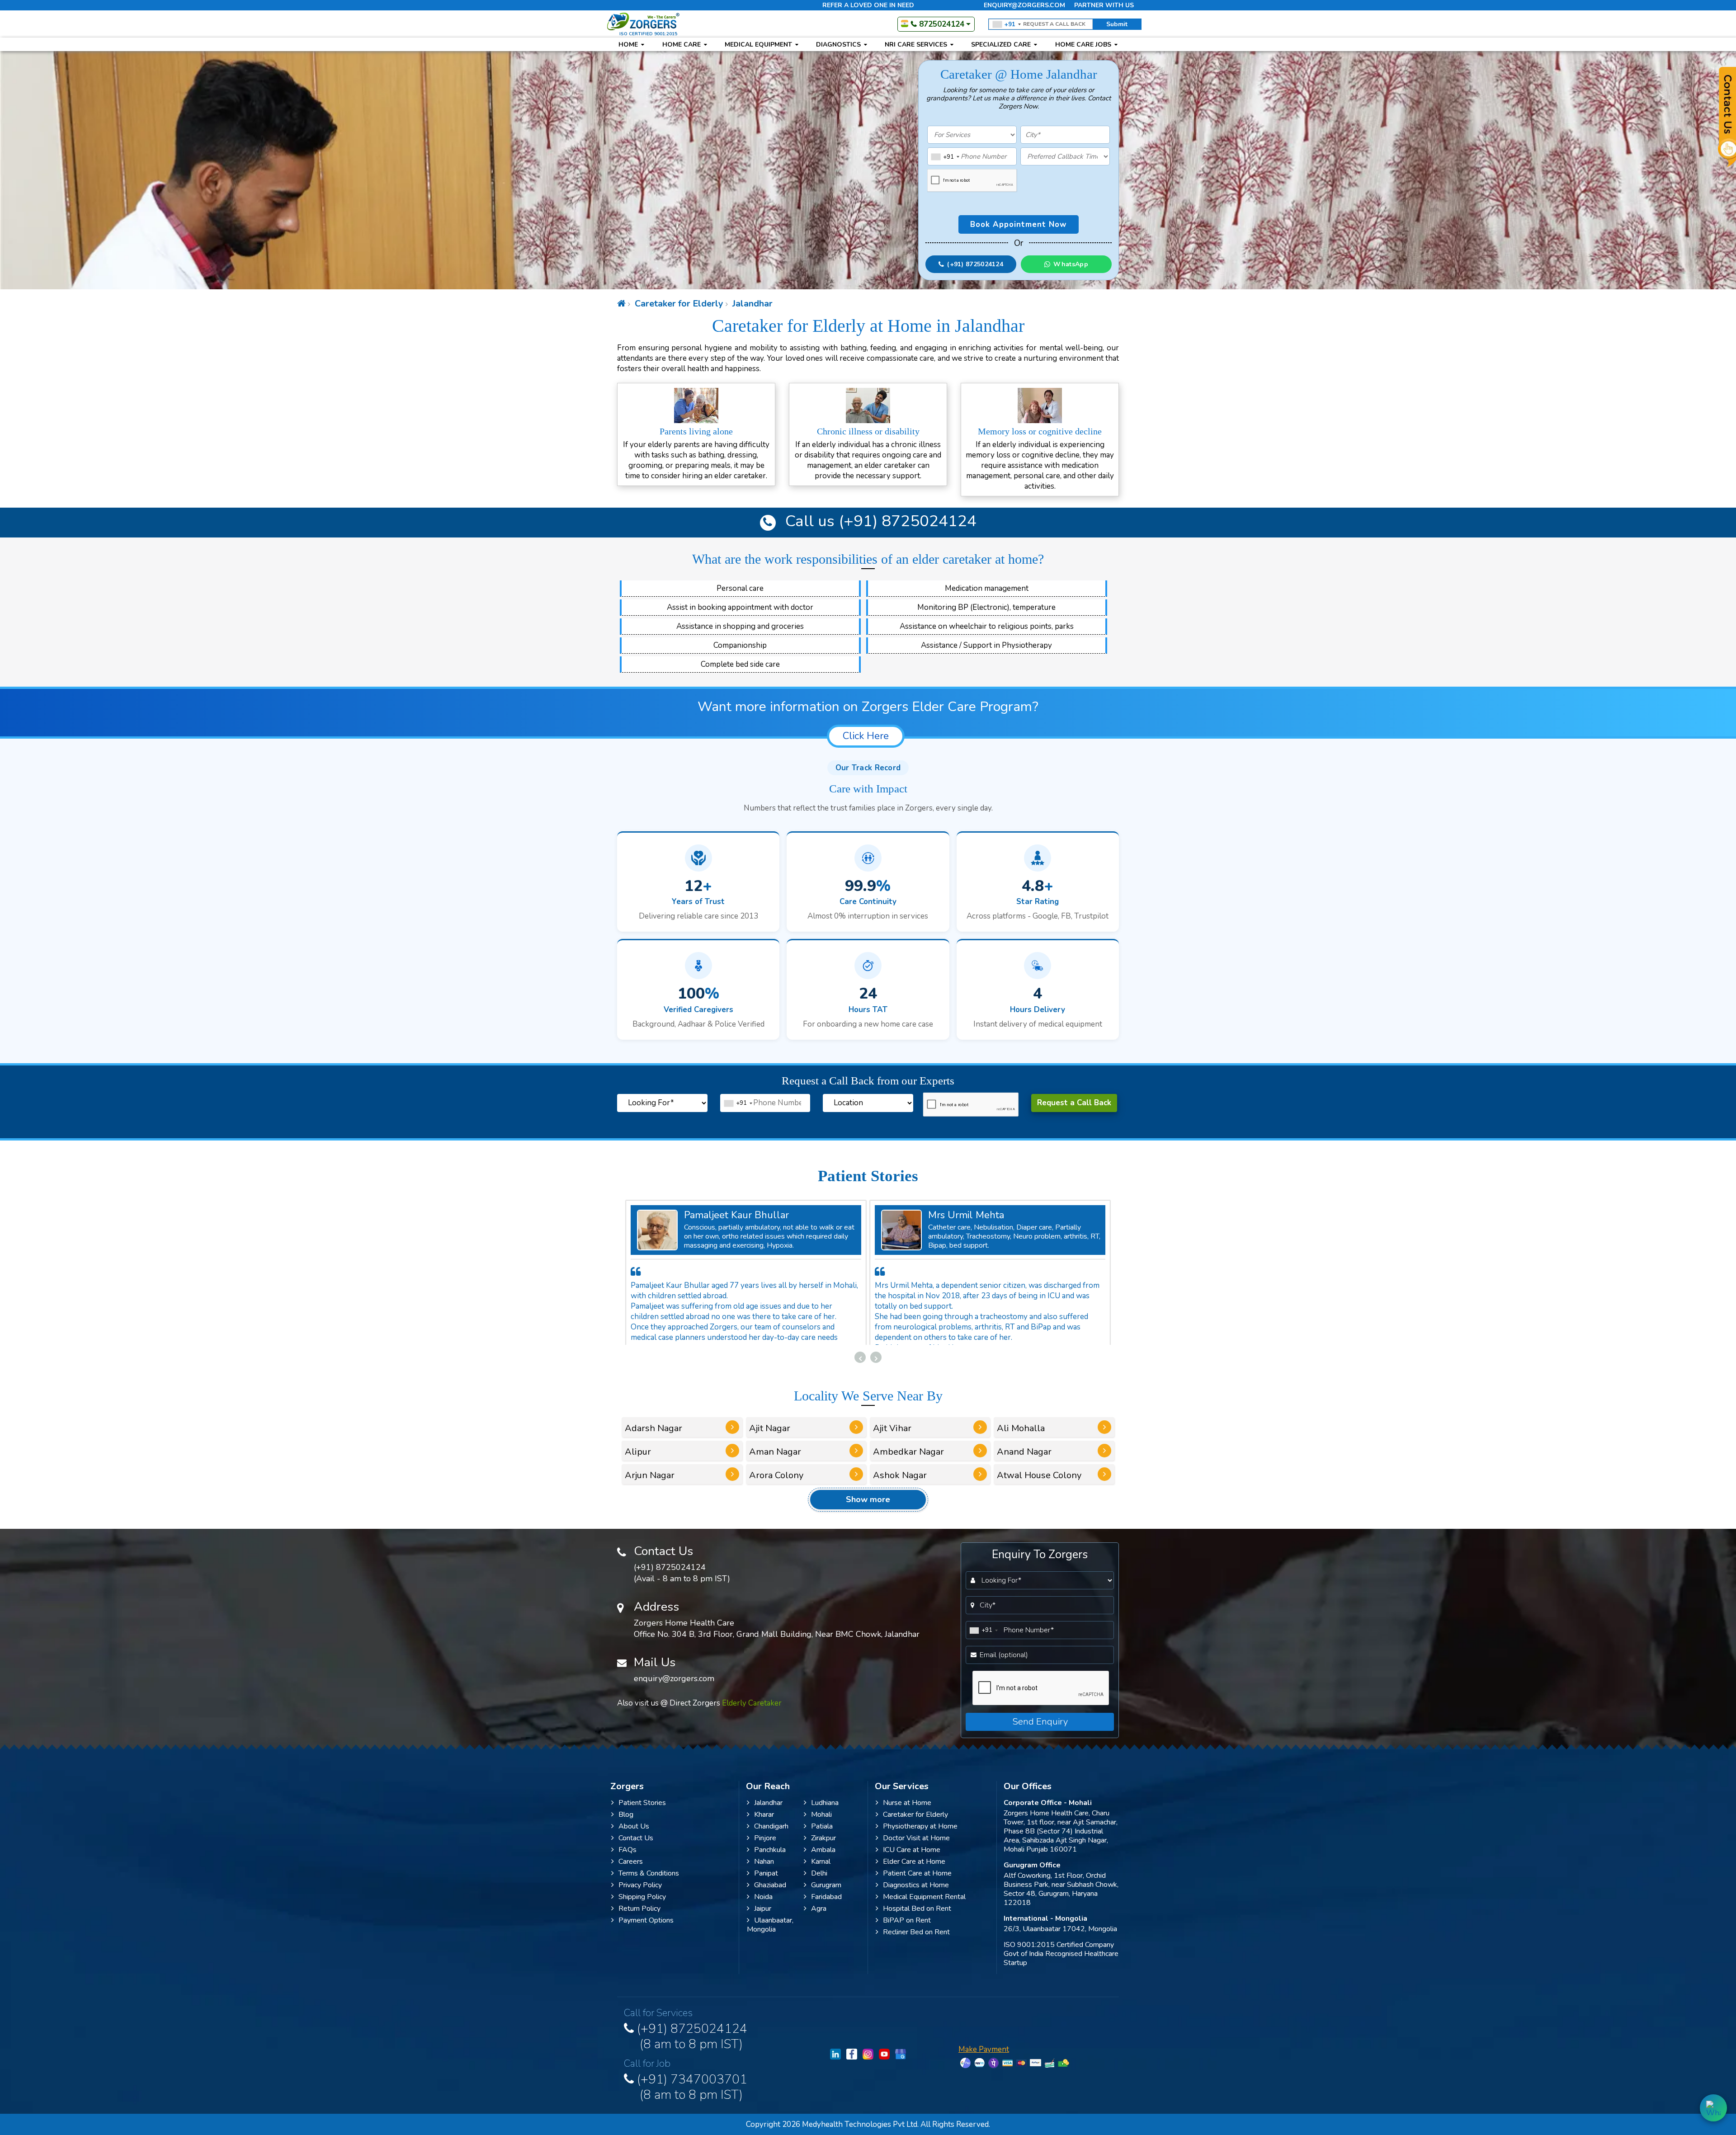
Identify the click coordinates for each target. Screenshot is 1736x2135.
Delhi (819, 1884)
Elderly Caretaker (752, 1713)
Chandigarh (771, 1837)
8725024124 (942, 24)
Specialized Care (1002, 45)
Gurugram (826, 1895)
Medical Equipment (759, 45)
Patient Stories (642, 1813)
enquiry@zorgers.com (1024, 5)
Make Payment (984, 2060)
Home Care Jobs (1084, 45)
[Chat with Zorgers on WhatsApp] (1713, 2108)
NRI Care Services (917, 45)
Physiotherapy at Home (920, 1837)
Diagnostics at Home (916, 1895)
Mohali (821, 1825)
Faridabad (826, 1907)
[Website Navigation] (621, 304)
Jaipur (763, 1919)
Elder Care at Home (914, 1872)
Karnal (821, 1872)
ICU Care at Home (912, 1860)
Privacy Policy (640, 1895)
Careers (631, 1872)
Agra (819, 1919)
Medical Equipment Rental (924, 1907)
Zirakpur (823, 1848)
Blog (626, 1825)
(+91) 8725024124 (906, 521)
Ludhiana (825, 1813)
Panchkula (770, 1860)
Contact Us (636, 1848)
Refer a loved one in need (868, 5)
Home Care (682, 45)
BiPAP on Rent (907, 1931)
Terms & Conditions (649, 1884)
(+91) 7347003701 (691, 2096)
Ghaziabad (770, 1895)
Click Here (866, 736)
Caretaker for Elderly (678, 304)
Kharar (764, 1825)
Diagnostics (839, 45)
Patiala (822, 1837)
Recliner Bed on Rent (916, 1942)
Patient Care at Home (917, 1884)
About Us (634, 1837)
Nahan (764, 1872)
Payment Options (646, 1931)
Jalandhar (751, 304)
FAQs (627, 1860)
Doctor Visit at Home (916, 1848)
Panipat (766, 1884)
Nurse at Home (907, 1813)
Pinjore (765, 1848)
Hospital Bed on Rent (917, 1919)
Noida (763, 1907)
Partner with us (1104, 5)
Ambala (823, 1860)
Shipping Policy (642, 1907)
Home (629, 45)
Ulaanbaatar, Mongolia (770, 1935)
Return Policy (639, 1919)
